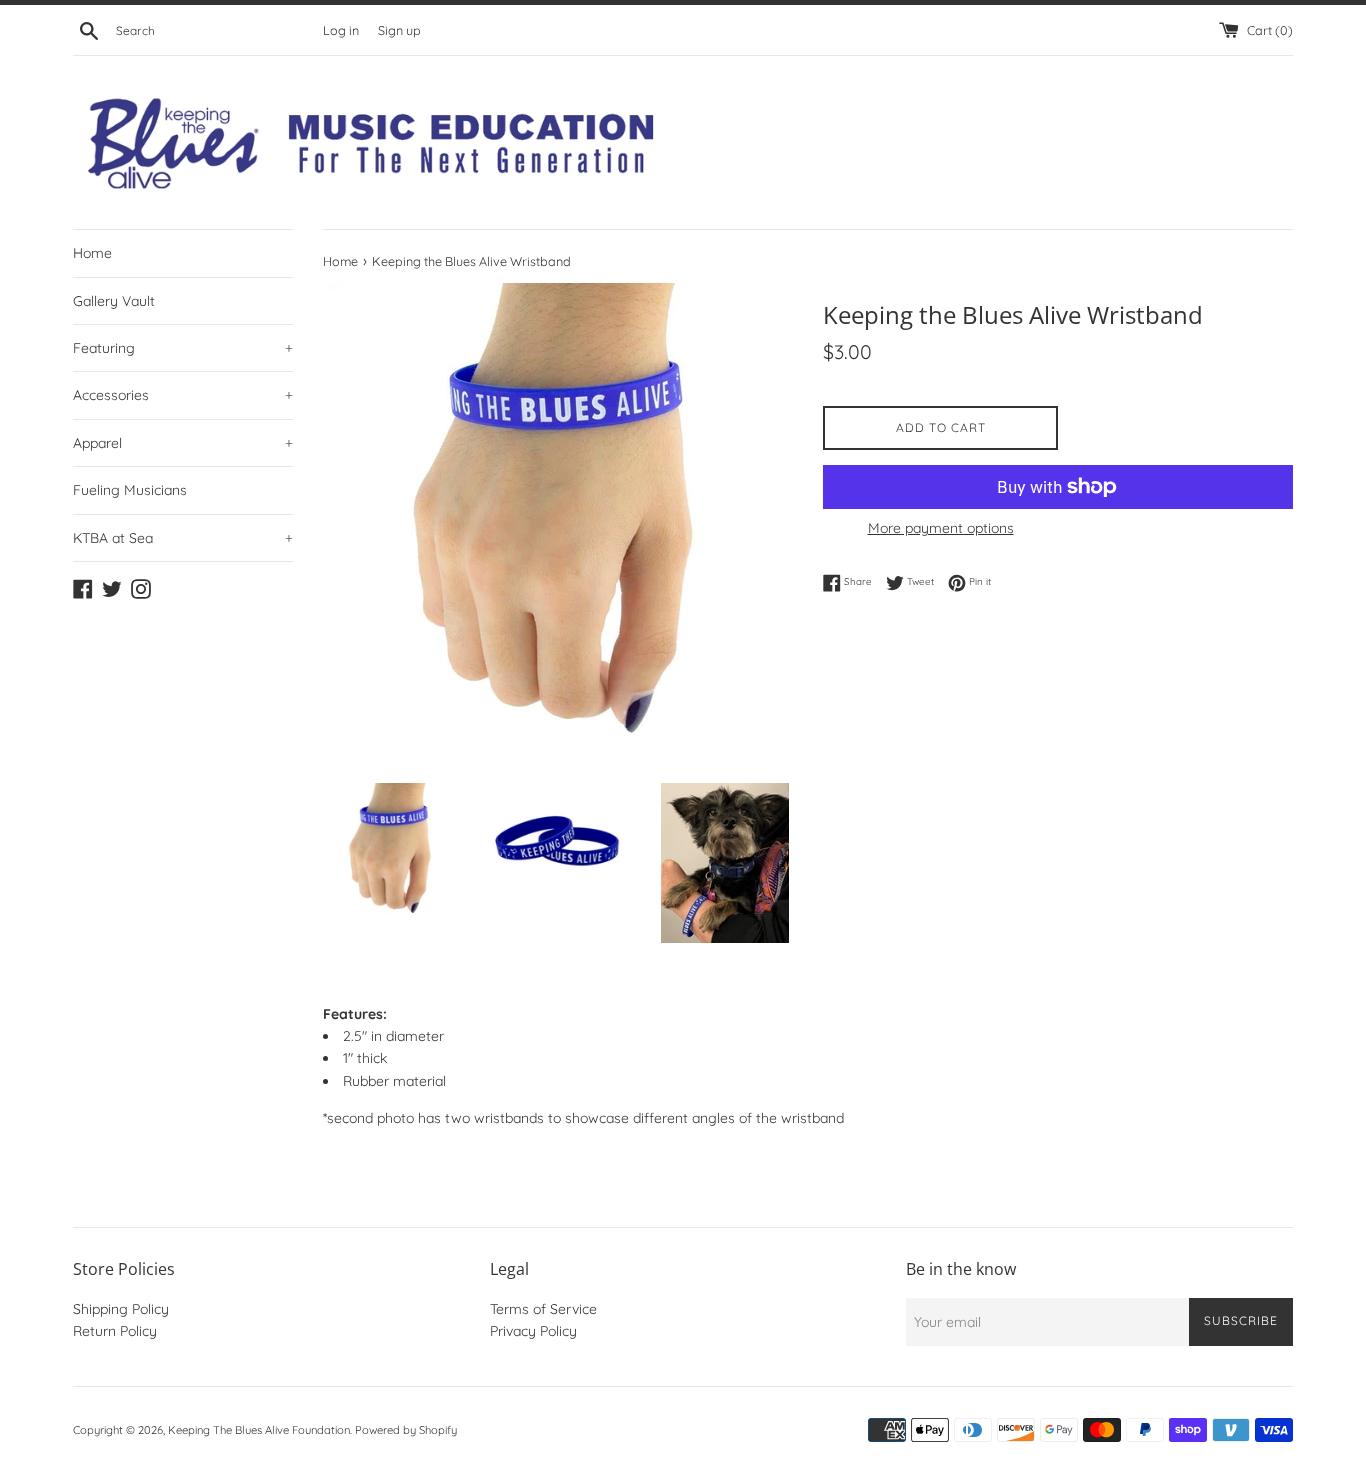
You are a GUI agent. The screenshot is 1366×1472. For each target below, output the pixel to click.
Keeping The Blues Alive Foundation (259, 1430)
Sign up (399, 30)
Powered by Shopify (406, 1430)
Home (92, 253)
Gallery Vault (114, 301)
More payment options (941, 528)
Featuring (183, 348)
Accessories (183, 395)
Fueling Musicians (130, 490)
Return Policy (115, 1331)
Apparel (183, 443)
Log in (341, 30)
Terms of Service (543, 1309)
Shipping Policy (121, 1309)
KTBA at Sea (183, 538)
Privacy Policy (533, 1331)
